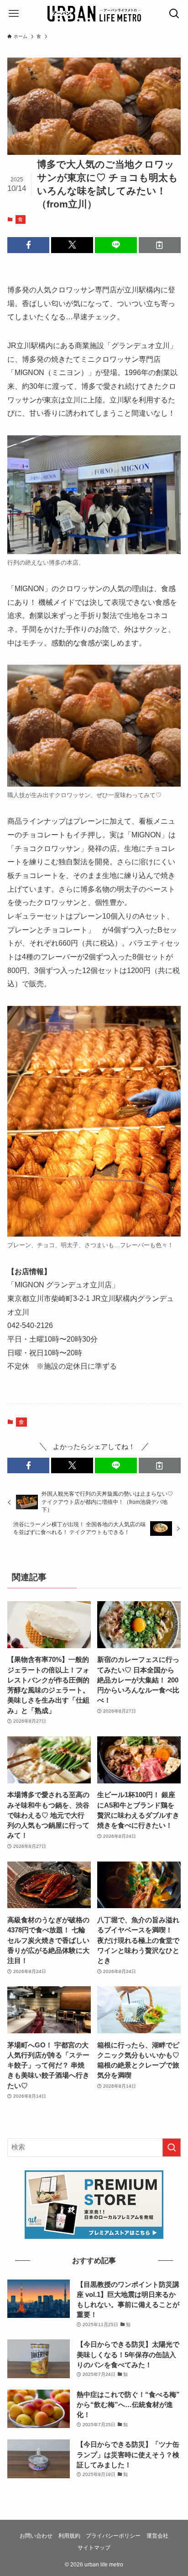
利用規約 (69, 2536)
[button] (28, 245)
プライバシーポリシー (113, 2536)
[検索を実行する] (172, 2148)
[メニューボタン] (14, 14)
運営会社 (157, 2536)
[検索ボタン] (174, 14)
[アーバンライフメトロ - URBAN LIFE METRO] (94, 14)
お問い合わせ (36, 2536)
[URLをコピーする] (160, 245)
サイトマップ (94, 2548)
